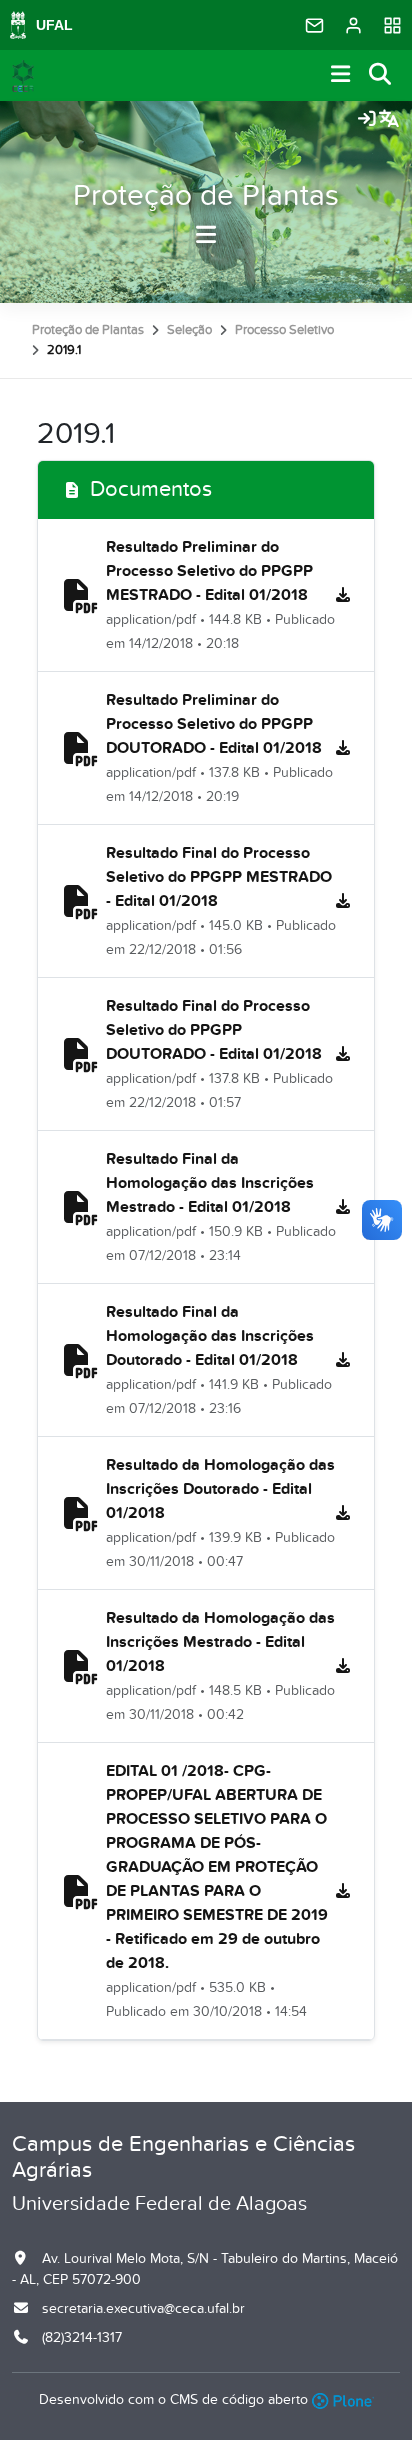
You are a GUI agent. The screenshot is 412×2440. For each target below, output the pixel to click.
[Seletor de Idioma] (389, 120)
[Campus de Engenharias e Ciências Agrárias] (23, 76)
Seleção (189, 330)
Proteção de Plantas (206, 196)
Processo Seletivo (284, 330)
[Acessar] (367, 120)
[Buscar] (381, 75)
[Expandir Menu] (341, 75)
